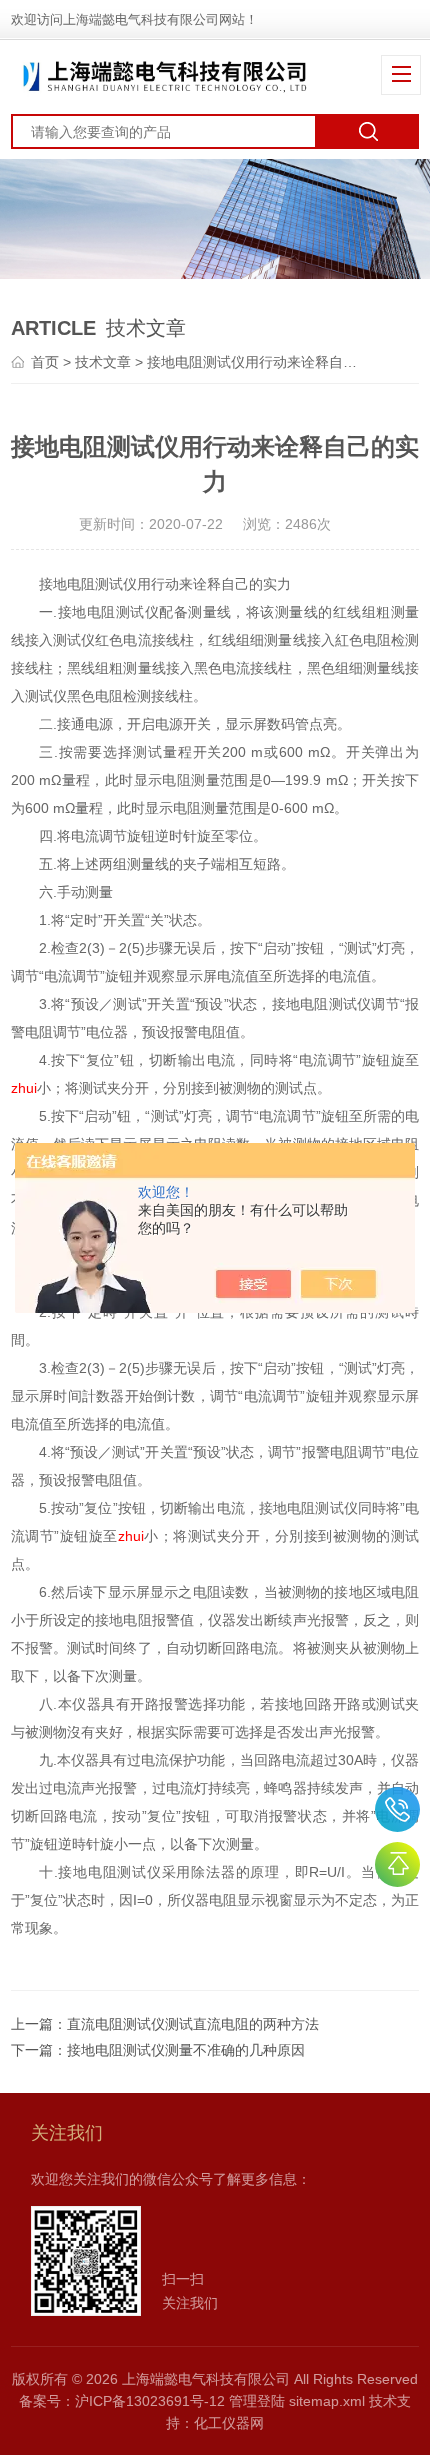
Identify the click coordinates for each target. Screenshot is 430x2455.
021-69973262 (397, 1809)
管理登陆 (257, 2401)
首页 (45, 362)
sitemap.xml (327, 2401)
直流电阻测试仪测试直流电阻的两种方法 (193, 2024)
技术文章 (103, 362)
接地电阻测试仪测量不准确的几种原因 (186, 2050)
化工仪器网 (229, 2423)
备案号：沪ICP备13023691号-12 (122, 2401)
